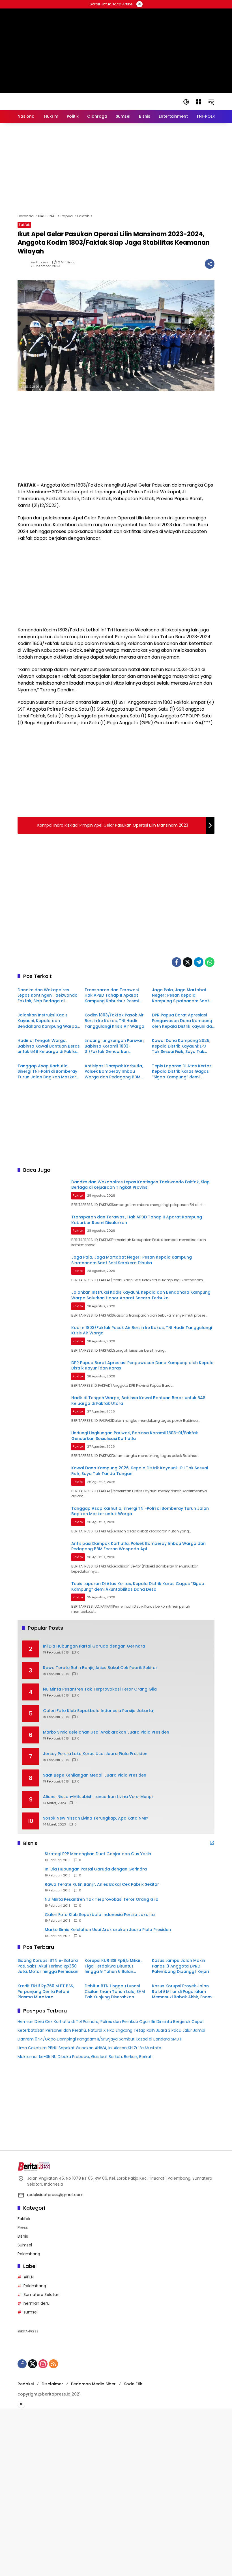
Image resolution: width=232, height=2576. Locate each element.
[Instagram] (43, 2364)
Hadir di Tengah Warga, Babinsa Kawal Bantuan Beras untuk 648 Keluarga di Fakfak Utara (49, 1046)
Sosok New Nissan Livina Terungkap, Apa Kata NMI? (96, 1818)
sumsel (31, 2312)
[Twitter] (188, 962)
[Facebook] (177, 962)
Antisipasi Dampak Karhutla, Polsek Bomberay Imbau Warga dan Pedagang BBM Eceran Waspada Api (114, 1072)
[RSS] (53, 2364)
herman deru (36, 2303)
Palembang (29, 2254)
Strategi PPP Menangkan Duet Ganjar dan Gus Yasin (98, 1854)
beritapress (40, 262)
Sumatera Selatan (41, 2295)
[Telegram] (199, 962)
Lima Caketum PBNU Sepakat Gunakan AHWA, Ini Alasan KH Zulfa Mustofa (89, 2048)
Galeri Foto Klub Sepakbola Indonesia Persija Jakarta (98, 1711)
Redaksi (26, 2384)
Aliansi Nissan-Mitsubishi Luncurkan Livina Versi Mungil (98, 1797)
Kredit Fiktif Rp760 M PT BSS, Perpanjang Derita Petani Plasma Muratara (46, 1992)
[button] (186, 102)
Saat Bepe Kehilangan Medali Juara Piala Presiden (95, 1775)
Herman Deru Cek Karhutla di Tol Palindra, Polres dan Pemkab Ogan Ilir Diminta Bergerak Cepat (111, 2022)
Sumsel (25, 2245)
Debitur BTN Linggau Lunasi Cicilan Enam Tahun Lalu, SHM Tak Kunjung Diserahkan (115, 1992)
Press (23, 2227)
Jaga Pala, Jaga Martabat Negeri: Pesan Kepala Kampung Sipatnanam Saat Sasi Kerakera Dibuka (181, 996)
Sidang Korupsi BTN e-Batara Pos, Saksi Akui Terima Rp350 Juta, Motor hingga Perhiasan (48, 1966)
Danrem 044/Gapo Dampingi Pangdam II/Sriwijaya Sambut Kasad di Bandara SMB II (100, 2039)
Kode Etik (133, 2384)
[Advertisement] (116, 168)
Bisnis (23, 2236)
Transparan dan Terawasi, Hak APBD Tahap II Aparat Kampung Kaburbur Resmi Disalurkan (112, 996)
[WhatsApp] (210, 962)
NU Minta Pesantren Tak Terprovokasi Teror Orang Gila (100, 1689)
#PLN (29, 2277)
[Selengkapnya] (212, 1843)
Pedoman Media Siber (93, 2384)
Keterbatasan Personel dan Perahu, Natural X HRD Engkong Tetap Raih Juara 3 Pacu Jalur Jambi (111, 2030)
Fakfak (24, 225)
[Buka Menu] (199, 102)
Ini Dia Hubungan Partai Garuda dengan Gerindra (94, 1646)
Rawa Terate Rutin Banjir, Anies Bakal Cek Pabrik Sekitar (100, 1668)
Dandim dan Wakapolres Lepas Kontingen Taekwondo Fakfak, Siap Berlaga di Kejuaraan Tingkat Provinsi (48, 996)
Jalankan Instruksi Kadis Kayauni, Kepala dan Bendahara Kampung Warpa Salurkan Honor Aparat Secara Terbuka (47, 1021)
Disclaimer (52, 2384)
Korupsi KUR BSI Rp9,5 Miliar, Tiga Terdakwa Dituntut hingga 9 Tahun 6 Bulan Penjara (113, 1966)
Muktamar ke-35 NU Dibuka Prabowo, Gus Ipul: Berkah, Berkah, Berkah (85, 2057)
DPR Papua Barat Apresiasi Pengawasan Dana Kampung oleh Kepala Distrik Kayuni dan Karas (183, 1021)
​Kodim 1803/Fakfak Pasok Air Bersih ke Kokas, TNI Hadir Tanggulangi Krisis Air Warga (114, 1021)
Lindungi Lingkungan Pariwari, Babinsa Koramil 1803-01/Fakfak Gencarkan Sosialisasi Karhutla (114, 1046)
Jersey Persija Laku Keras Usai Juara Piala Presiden (95, 1754)
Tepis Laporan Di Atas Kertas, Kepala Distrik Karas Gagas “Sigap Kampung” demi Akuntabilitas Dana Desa (182, 1072)
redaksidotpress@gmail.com (55, 2195)
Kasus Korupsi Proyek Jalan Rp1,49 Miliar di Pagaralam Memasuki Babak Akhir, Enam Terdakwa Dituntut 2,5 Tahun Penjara (182, 1992)
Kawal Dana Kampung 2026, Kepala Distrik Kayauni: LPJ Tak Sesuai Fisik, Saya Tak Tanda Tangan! (181, 1046)
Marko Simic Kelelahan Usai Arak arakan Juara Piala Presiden (106, 1732)
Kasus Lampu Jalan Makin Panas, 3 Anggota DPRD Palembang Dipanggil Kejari (180, 1966)
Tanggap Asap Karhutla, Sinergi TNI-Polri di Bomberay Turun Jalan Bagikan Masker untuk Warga (47, 1072)
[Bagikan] (210, 264)
